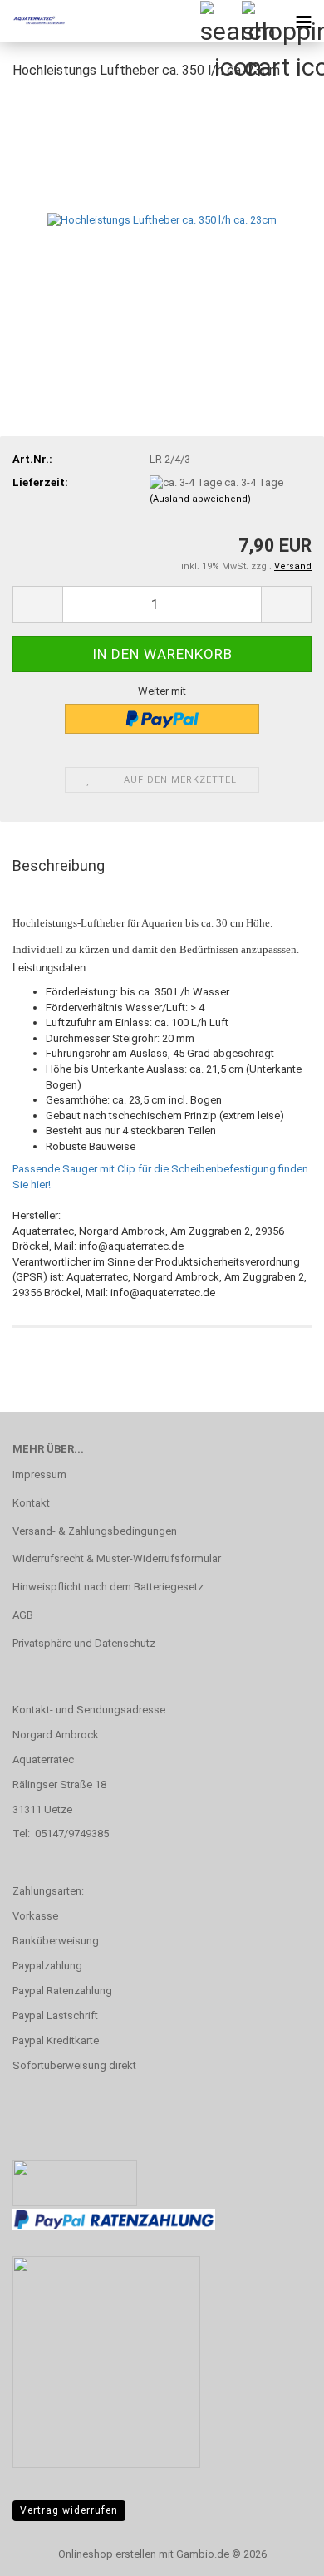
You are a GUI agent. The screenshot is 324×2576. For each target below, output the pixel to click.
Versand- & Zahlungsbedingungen (95, 1531)
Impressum (39, 1475)
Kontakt (31, 1503)
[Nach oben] (278, 2551)
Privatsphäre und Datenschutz (84, 1643)
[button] (37, 605)
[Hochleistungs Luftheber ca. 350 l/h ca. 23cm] (162, 219)
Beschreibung (59, 865)
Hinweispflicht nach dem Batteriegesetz (108, 1587)
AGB (23, 1615)
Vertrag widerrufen (69, 2510)
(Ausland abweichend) (200, 499)
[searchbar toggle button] (220, 21)
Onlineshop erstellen (107, 2554)
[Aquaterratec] (33, 21)
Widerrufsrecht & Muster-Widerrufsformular (117, 1558)
